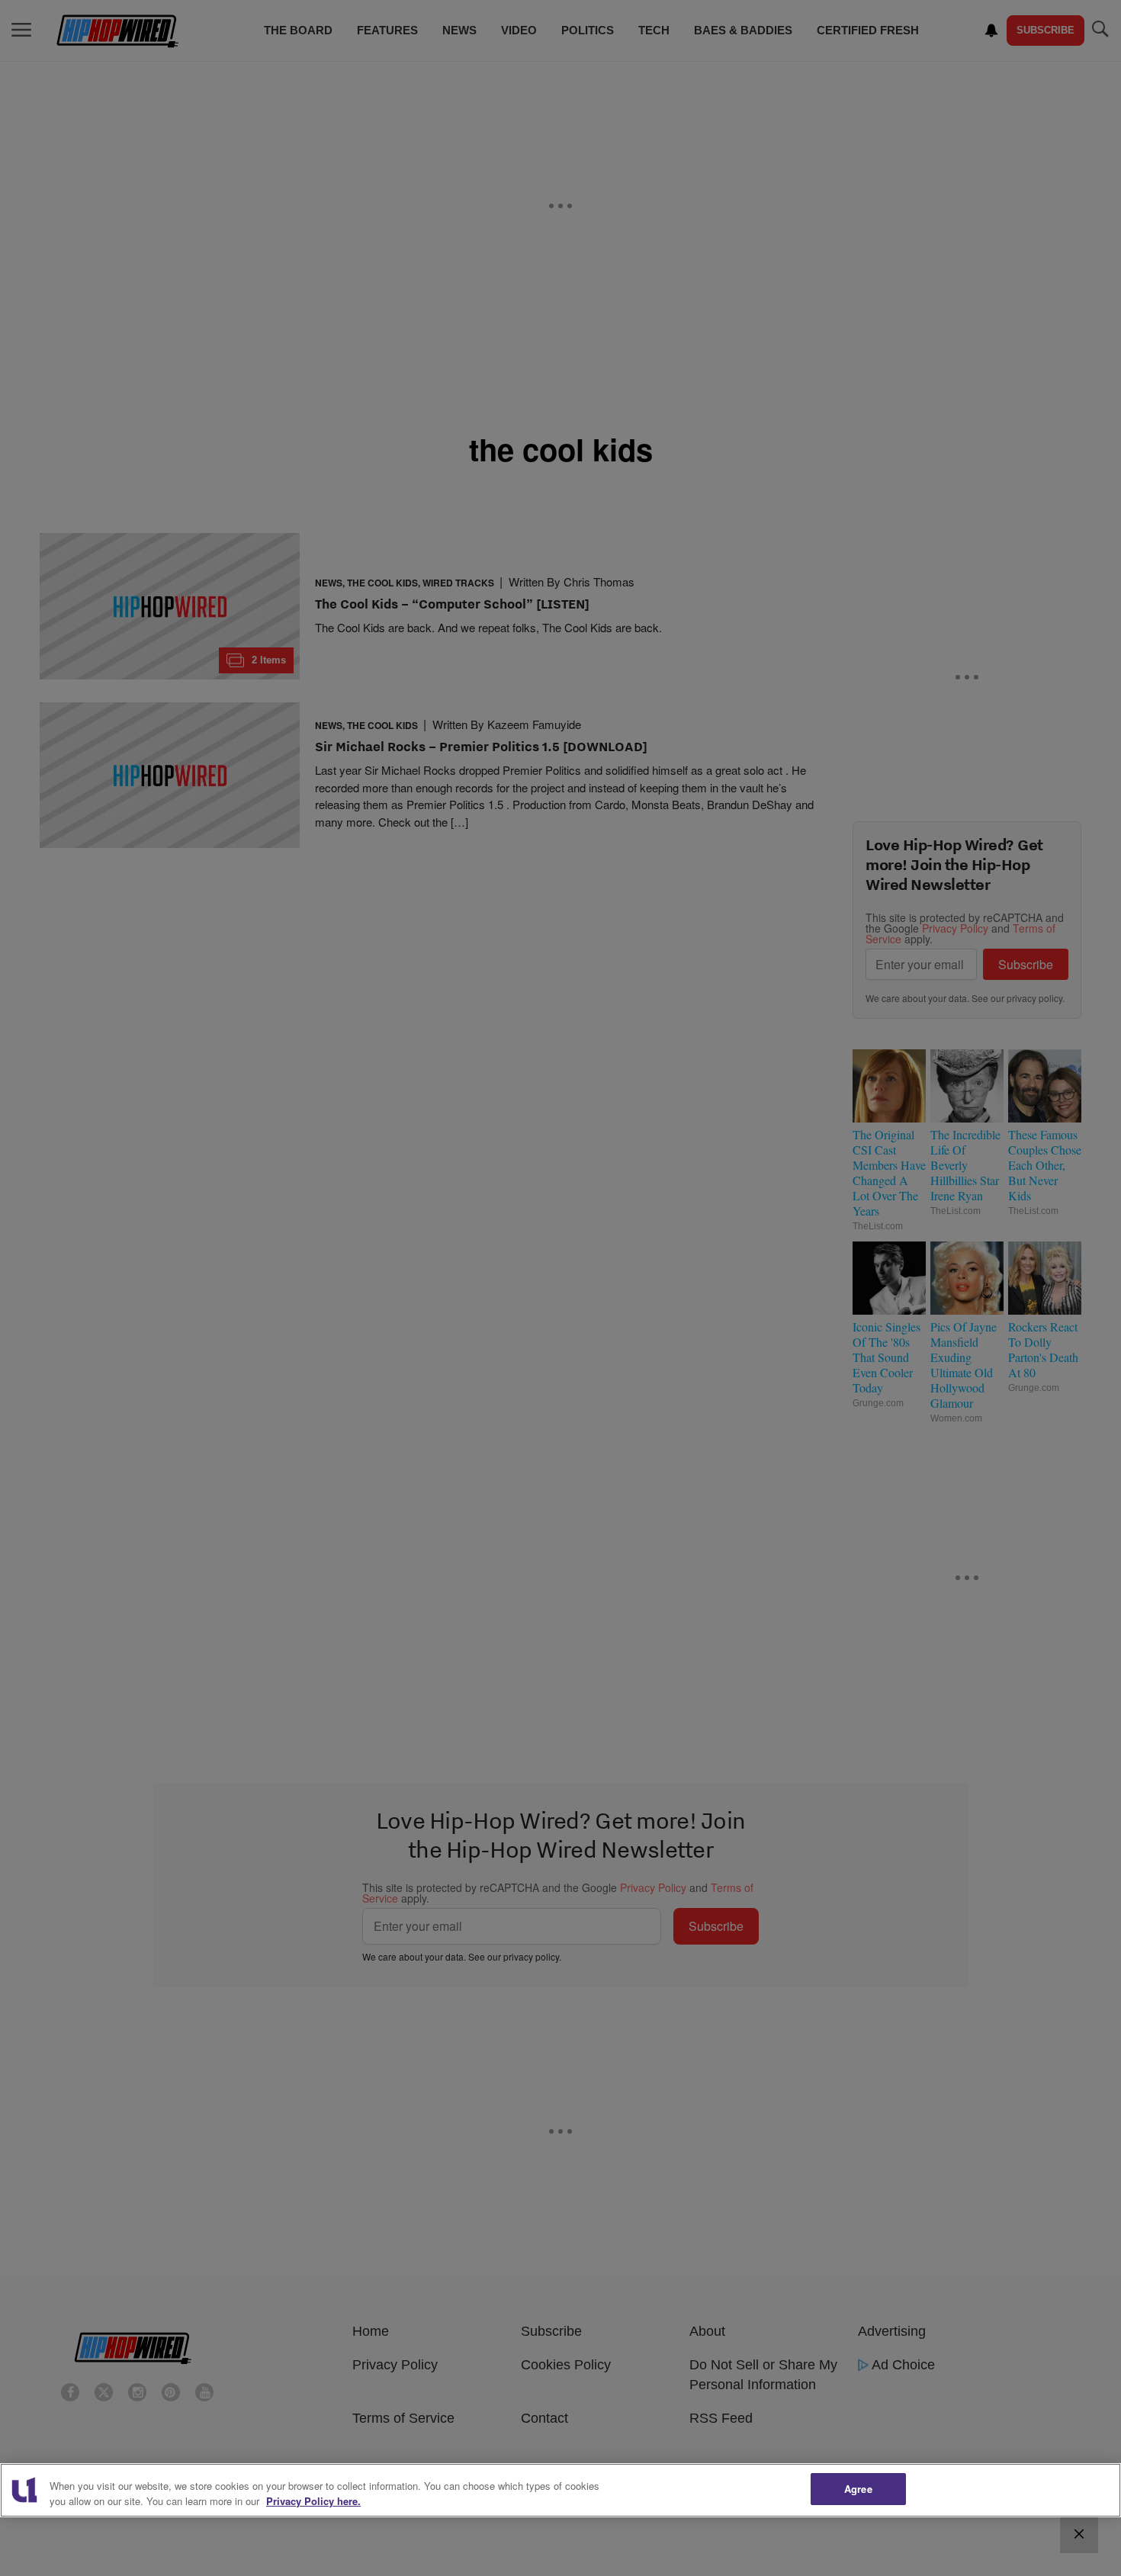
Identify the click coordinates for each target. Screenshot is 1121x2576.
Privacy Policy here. (313, 2501)
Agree (858, 2489)
